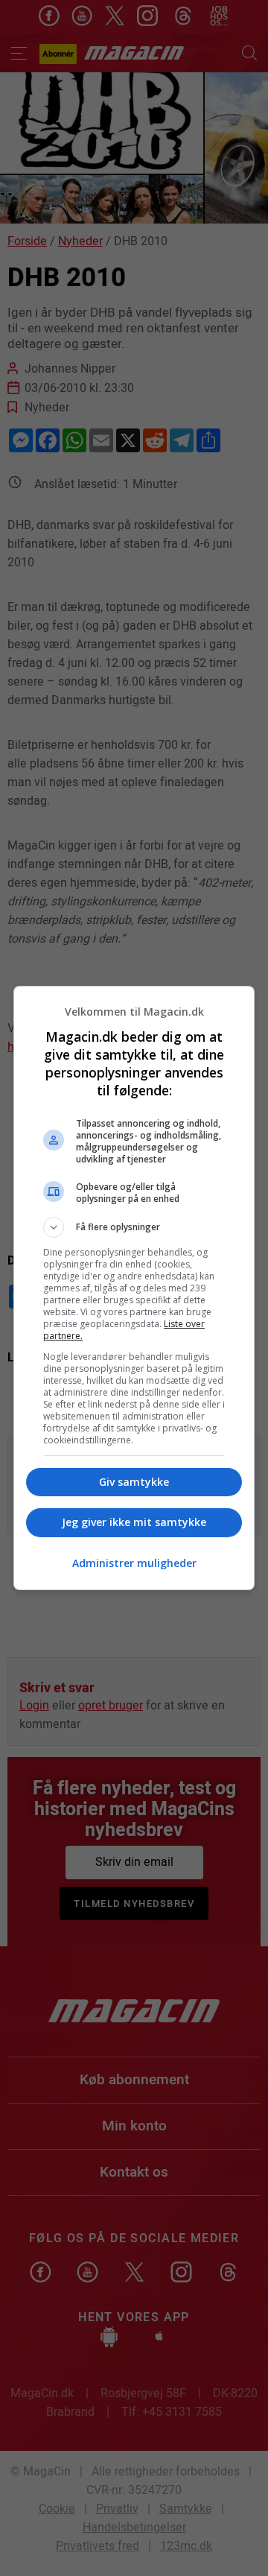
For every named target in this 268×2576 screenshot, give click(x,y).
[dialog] (134, 1288)
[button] (134, 1227)
